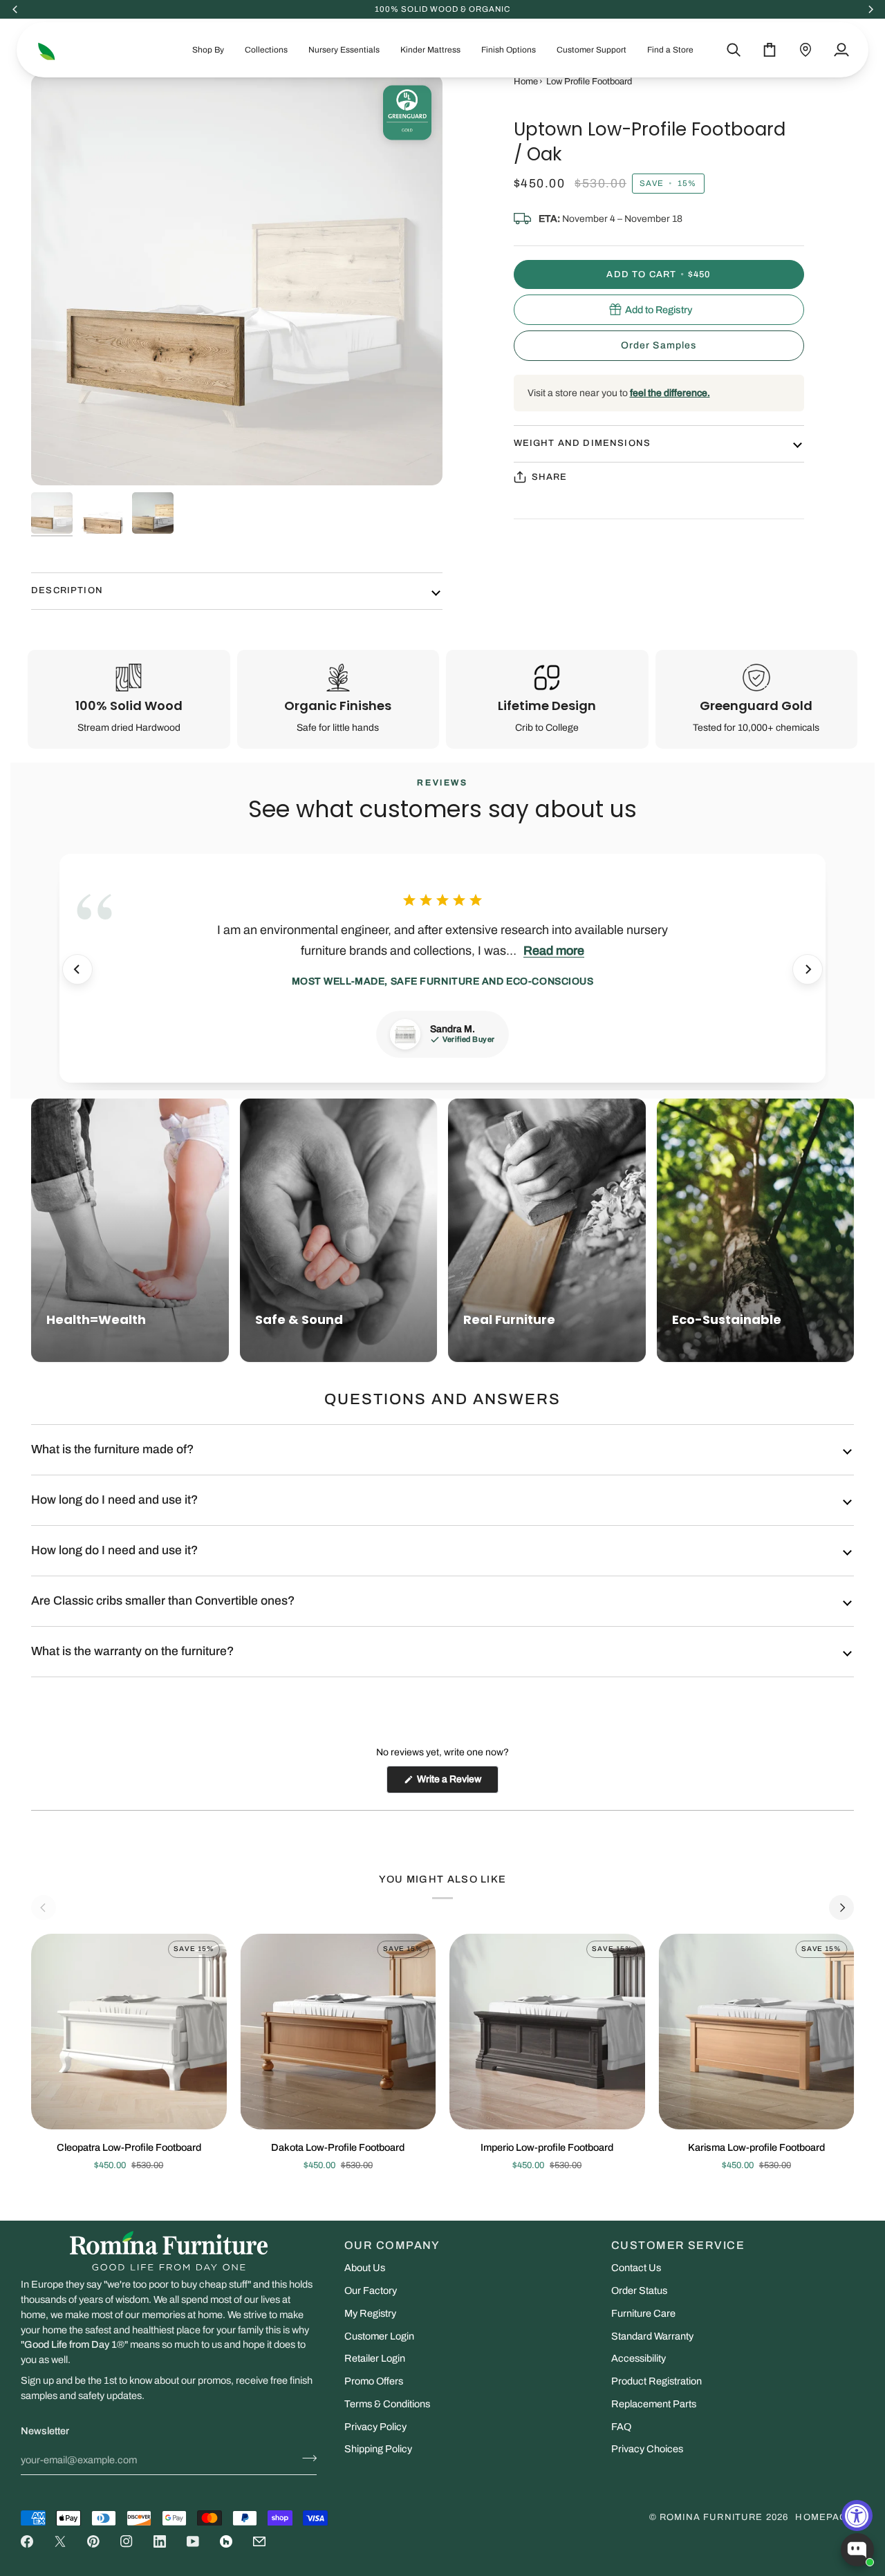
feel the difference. (670, 393)
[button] (208, 50)
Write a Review (457, 1783)
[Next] (808, 969)
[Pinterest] (93, 2541)
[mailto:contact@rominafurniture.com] (259, 2541)
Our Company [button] (392, 2245)
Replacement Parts (654, 2404)
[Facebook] (27, 2541)
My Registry (370, 2313)
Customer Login (379, 2336)
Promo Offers (374, 2381)
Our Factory (371, 2290)
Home (526, 82)
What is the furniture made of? (112, 1449)
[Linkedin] (160, 2541)
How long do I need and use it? (114, 1500)
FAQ (621, 2427)
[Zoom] (237, 280)
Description (67, 590)
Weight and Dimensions (583, 443)
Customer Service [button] (678, 2245)
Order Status (639, 2290)
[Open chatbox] (857, 2550)
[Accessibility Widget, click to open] (857, 2516)
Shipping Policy (378, 2449)
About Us (365, 2268)
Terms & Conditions (387, 2404)
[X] (60, 2541)
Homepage (825, 2517)
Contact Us (636, 2268)
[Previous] (77, 969)
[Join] (305, 2458)
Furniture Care (643, 2313)
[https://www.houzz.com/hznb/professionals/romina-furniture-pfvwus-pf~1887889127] (226, 2541)
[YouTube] (193, 2541)
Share (550, 476)
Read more (554, 951)
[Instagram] (127, 2541)
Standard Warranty (652, 2336)
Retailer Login (375, 2358)
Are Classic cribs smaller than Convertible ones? (163, 1601)
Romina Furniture (711, 2517)
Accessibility (639, 2358)
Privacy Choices (647, 2449)
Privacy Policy (375, 2427)
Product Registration (656, 2381)
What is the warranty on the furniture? (132, 1651)
